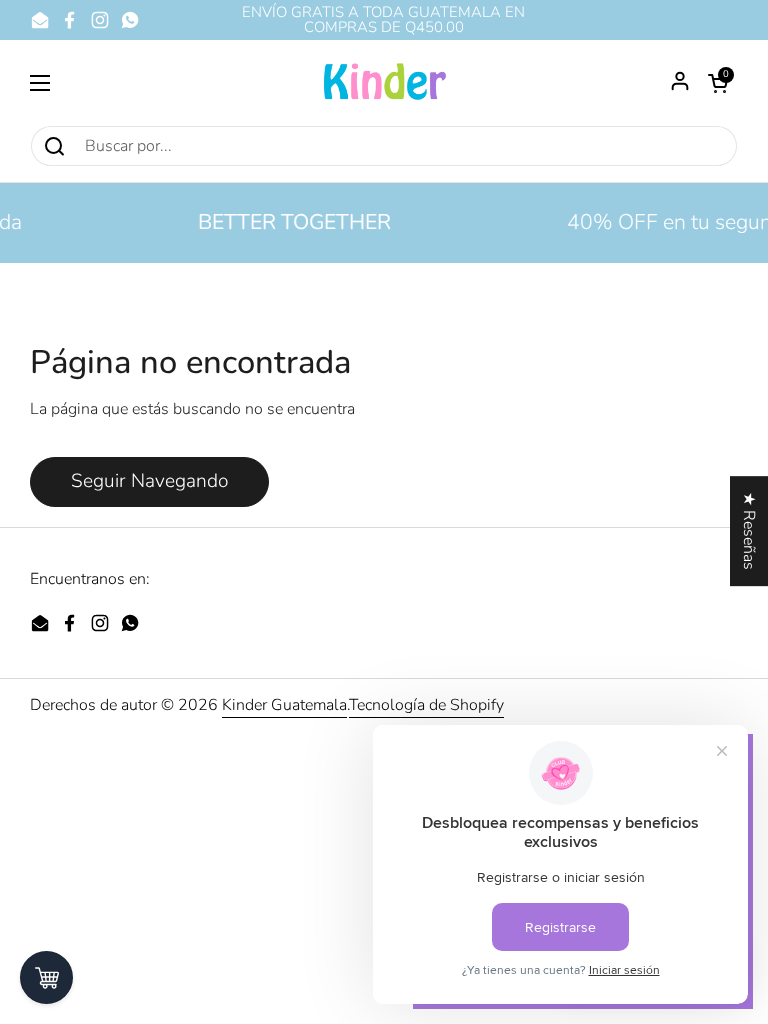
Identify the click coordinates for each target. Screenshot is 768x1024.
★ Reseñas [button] (749, 531)
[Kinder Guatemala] (384, 82)
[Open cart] (46, 977)
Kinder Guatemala (284, 705)
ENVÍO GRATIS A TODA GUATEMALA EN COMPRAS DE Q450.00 (383, 20)
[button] (718, 83)
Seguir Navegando (149, 481)
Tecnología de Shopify (426, 705)
